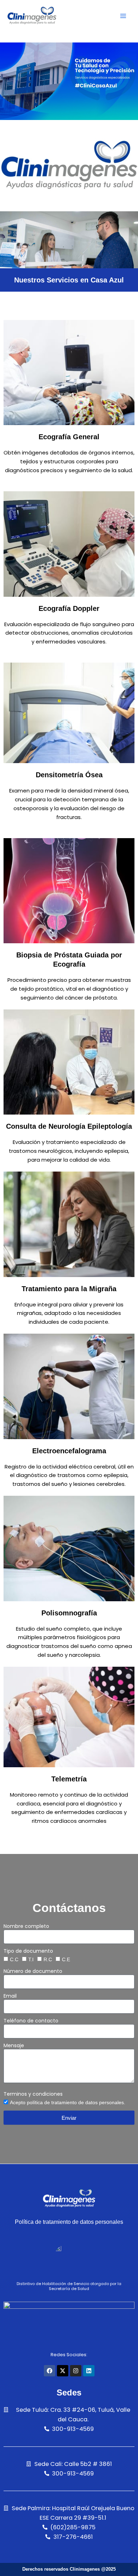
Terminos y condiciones (33, 2094)
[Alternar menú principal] (123, 16)
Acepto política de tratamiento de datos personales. (68, 2102)
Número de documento (33, 1971)
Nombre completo (26, 1926)
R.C (48, 1959)
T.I (31, 1959)
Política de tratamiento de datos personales (69, 2222)
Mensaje (14, 2045)
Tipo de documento (28, 1951)
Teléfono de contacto (31, 2021)
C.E (66, 1959)
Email (10, 1996)
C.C (14, 1959)
